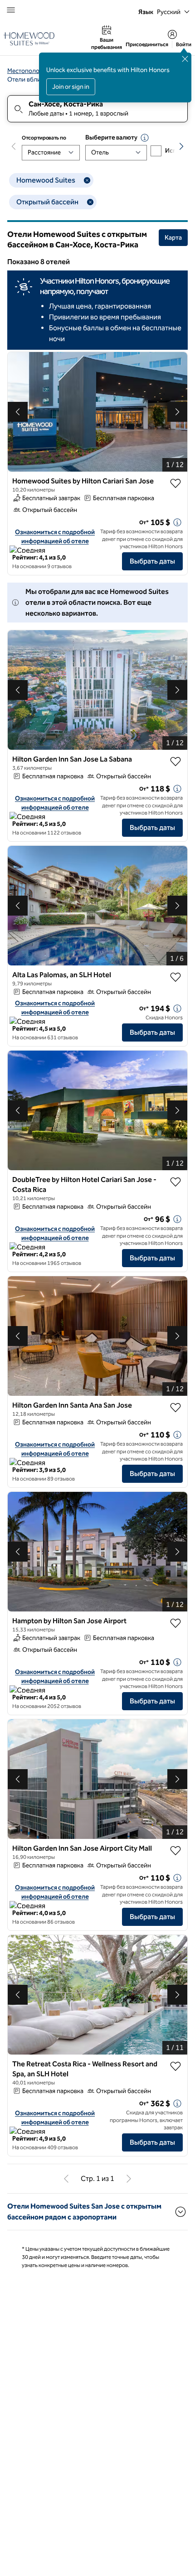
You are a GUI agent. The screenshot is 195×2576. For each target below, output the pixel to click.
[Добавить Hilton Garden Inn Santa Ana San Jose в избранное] (175, 1408)
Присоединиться (147, 44)
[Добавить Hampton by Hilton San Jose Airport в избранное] (175, 1623)
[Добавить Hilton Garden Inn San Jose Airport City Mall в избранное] (175, 1851)
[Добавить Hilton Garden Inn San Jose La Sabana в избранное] (175, 762)
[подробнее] (177, 522)
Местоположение (32, 71)
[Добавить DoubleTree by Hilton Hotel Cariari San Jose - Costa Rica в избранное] (175, 1182)
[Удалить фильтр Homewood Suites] (87, 180)
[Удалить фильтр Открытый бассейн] (90, 202)
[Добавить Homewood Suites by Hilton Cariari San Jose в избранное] (175, 483)
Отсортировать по (44, 138)
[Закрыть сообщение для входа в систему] (185, 59)
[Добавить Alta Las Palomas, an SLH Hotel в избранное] (175, 977)
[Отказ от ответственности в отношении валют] (145, 138)
